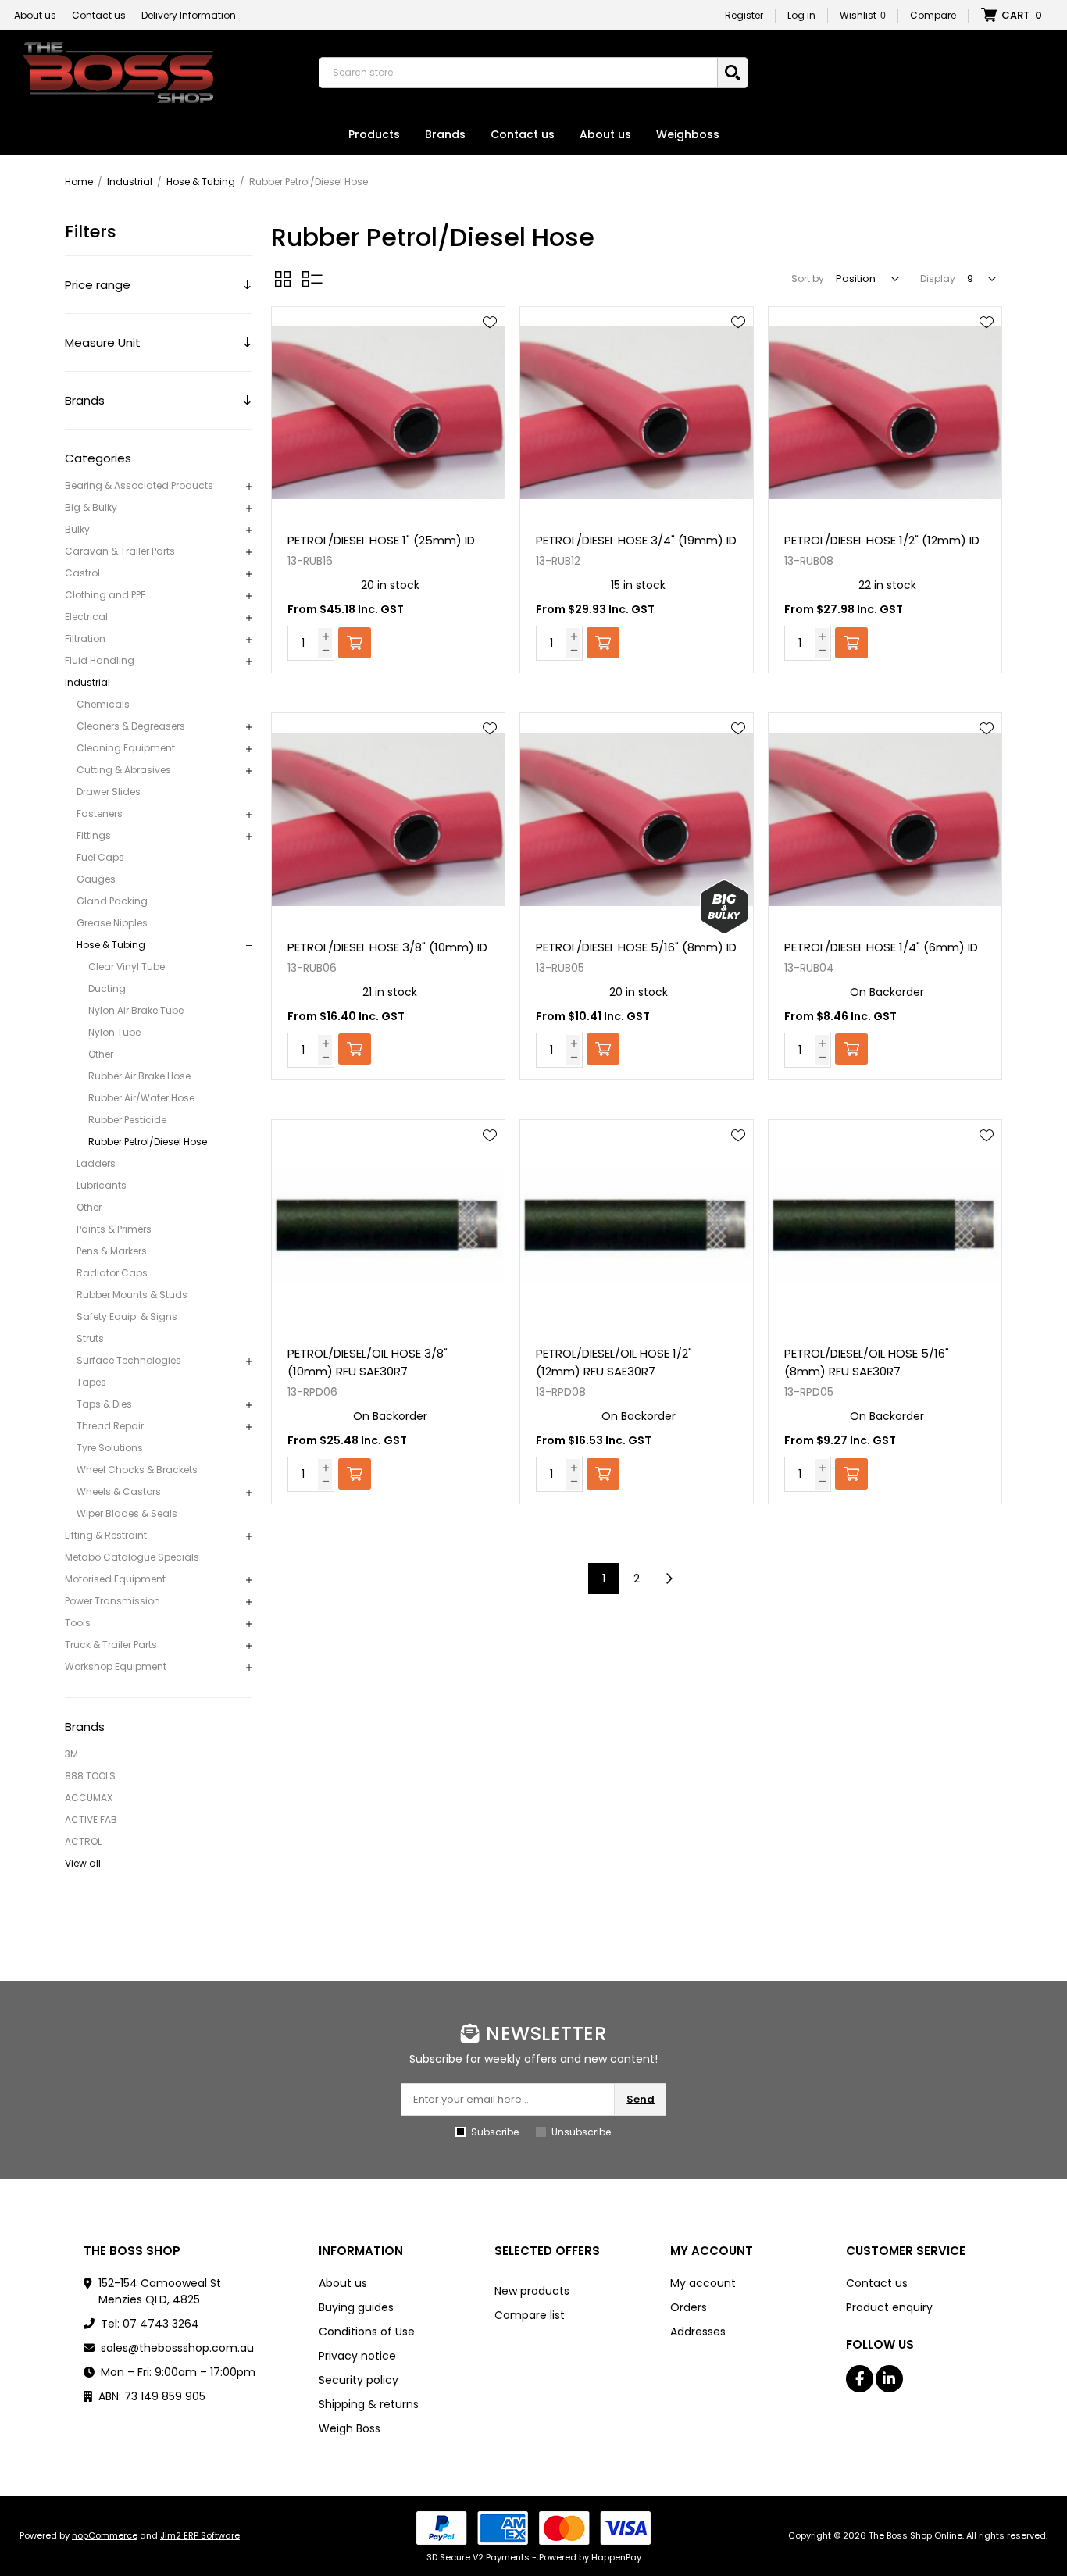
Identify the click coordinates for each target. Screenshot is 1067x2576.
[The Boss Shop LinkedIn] (889, 2379)
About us (35, 15)
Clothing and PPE (105, 595)
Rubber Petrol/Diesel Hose (148, 1142)
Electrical (86, 617)
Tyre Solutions (110, 1448)
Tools (78, 1623)
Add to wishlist (490, 323)
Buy (355, 643)
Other (101, 1054)
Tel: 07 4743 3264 (150, 2324)
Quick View (490, 345)
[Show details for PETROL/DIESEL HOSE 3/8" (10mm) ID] (388, 820)
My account (703, 2283)
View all (83, 1863)
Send (641, 2099)
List (312, 279)
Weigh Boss (350, 2428)
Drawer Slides (109, 792)
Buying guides (356, 2307)
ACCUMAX (89, 1798)
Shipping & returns (369, 2404)
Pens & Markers (112, 1251)
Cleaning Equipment (126, 748)
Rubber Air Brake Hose (139, 1076)
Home (79, 182)
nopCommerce (105, 2535)
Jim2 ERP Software (200, 2535)
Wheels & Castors (119, 1491)
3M (71, 1754)
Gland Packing (112, 901)
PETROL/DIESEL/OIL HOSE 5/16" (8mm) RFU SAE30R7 (867, 1362)
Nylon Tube (114, 1032)
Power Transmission (112, 1601)
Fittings (94, 835)
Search (733, 73)
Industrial (87, 682)
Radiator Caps (112, 1273)
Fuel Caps (100, 857)
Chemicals (103, 704)
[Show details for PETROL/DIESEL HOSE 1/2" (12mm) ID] (885, 414)
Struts (90, 1338)
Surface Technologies (129, 1360)
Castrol (82, 573)
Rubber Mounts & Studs (132, 1295)
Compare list (530, 2315)
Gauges (96, 879)
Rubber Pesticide (127, 1120)
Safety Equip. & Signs (127, 1317)
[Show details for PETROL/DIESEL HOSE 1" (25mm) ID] (388, 414)
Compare (933, 15)
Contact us (99, 15)
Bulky (77, 529)
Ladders (96, 1163)
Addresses (698, 2332)
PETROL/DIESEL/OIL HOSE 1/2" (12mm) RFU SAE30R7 (614, 1362)
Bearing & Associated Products (139, 485)
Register (744, 15)
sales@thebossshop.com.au (177, 2348)
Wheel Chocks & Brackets (137, 1470)
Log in (801, 15)
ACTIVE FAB (91, 1820)
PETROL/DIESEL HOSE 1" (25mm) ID (381, 540)
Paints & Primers (114, 1229)
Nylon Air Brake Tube (136, 1010)
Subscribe (495, 2132)
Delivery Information (189, 15)
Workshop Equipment (116, 1666)
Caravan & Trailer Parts (120, 551)
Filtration (85, 639)
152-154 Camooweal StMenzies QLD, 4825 (160, 2291)
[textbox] (522, 73)
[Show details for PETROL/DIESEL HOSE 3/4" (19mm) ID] (637, 414)
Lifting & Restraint (106, 1535)
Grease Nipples (112, 923)
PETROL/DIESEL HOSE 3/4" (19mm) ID (636, 540)
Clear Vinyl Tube (127, 967)
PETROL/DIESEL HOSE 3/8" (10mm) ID (387, 947)
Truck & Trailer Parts (111, 1645)
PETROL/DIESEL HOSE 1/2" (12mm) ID (882, 540)
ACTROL (83, 1841)
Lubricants (102, 1185)
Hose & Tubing (111, 945)
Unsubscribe (581, 2132)
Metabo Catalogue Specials (132, 1557)
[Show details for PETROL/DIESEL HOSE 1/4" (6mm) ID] (885, 820)
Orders (689, 2307)
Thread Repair (110, 1426)
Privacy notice (357, 2356)
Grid (283, 279)
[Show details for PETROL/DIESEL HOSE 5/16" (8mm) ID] (637, 820)
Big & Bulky (91, 507)
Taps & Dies (104, 1404)
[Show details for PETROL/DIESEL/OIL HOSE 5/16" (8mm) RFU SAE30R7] (885, 1227)
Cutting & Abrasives (124, 770)
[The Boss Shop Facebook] (860, 2379)
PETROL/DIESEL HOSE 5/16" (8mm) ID (636, 947)
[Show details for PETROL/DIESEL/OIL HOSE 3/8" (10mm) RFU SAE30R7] (388, 1227)
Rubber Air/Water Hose (141, 1098)
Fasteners (100, 813)
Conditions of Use (367, 2332)
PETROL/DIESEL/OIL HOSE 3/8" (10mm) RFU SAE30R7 (368, 1362)
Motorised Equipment (115, 1579)
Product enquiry (889, 2307)
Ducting (107, 988)
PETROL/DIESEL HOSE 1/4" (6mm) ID (881, 947)
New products (532, 2291)
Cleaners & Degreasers (131, 726)
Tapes (91, 1382)
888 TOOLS (90, 1776)
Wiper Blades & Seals (127, 1513)
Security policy (359, 2380)
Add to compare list (490, 368)
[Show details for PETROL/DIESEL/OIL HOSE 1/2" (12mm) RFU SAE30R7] (637, 1227)
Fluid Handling (100, 660)
